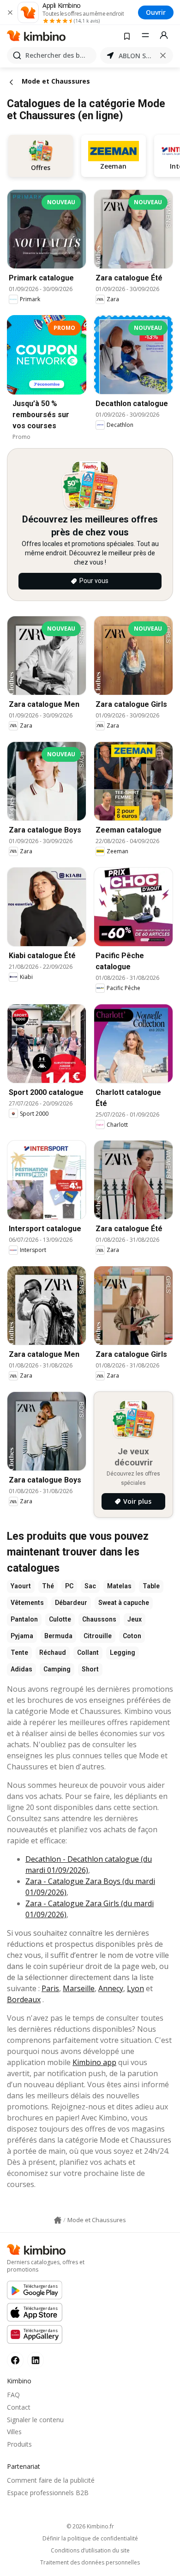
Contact (19, 2407)
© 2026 (90, 2526)
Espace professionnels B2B (48, 2493)
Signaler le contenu (35, 2420)
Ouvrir (156, 12)
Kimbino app (94, 2062)
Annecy (111, 1988)
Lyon (135, 1988)
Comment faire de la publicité (51, 2480)
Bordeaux (24, 1999)
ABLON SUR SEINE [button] (137, 56)
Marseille (79, 1988)
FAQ (13, 2395)
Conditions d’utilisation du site (90, 2551)
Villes (14, 2432)
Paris (50, 1988)
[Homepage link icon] (58, 2220)
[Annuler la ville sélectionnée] (163, 55)
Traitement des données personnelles (90, 2563)
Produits (19, 2444)
